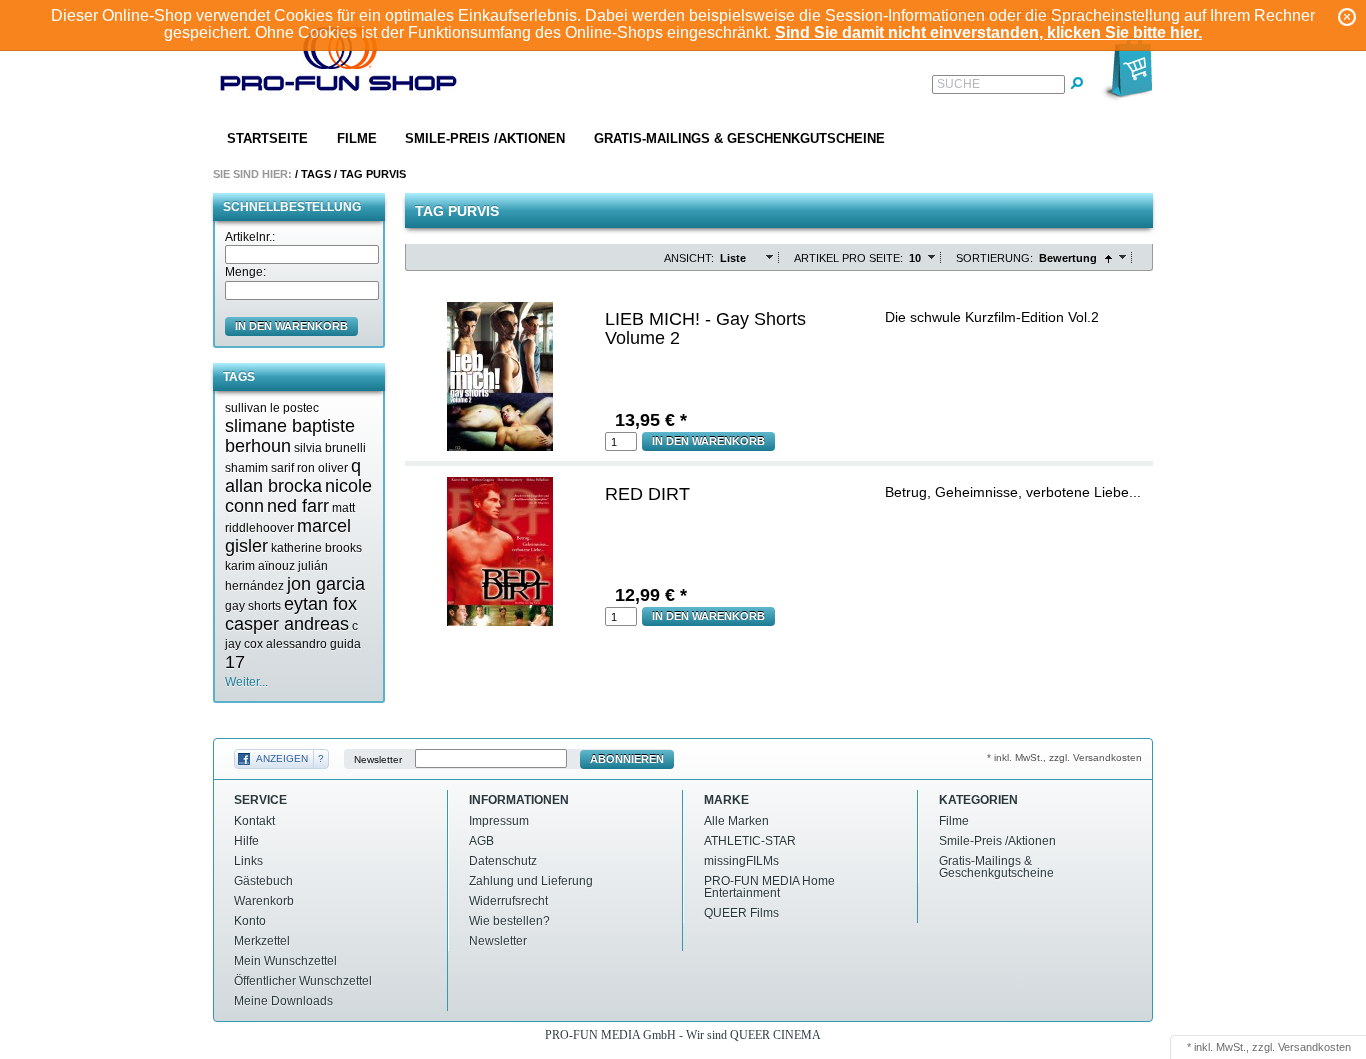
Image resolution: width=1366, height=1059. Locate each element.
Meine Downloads (283, 1001)
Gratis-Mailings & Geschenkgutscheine (739, 138)
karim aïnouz (260, 566)
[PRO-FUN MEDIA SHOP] (339, 63)
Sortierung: (994, 258)
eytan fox (320, 604)
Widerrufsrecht (508, 901)
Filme (357, 138)
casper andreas (287, 624)
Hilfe (246, 841)
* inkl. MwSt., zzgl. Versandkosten (1064, 757)
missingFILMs (741, 861)
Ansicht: (689, 258)
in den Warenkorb (291, 326)
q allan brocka (293, 476)
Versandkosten (1314, 1047)
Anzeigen (282, 758)
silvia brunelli (330, 448)
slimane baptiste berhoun (290, 436)
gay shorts (253, 606)
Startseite (267, 138)
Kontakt (254, 821)
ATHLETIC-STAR (750, 841)
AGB (481, 841)
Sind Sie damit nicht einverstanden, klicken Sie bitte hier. (988, 32)
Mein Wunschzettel (285, 961)
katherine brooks (316, 548)
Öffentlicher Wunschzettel (303, 981)
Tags (316, 174)
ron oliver (322, 468)
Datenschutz (503, 861)
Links (248, 861)
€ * (651, 420)
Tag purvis (373, 174)
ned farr (298, 506)
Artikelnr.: (250, 237)
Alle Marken (736, 821)
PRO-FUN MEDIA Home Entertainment (769, 887)
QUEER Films (741, 913)
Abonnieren (627, 759)
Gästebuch (263, 881)
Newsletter (378, 759)
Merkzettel (262, 941)
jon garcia (326, 584)
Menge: (245, 272)
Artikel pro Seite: (848, 258)
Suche (958, 84)
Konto (250, 921)
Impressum (499, 821)
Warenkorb (264, 901)
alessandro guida (313, 644)
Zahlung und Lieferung (531, 881)
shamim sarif (259, 468)
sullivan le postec (272, 408)
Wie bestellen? (509, 921)
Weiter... (246, 682)
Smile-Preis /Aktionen (485, 138)
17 (235, 662)
